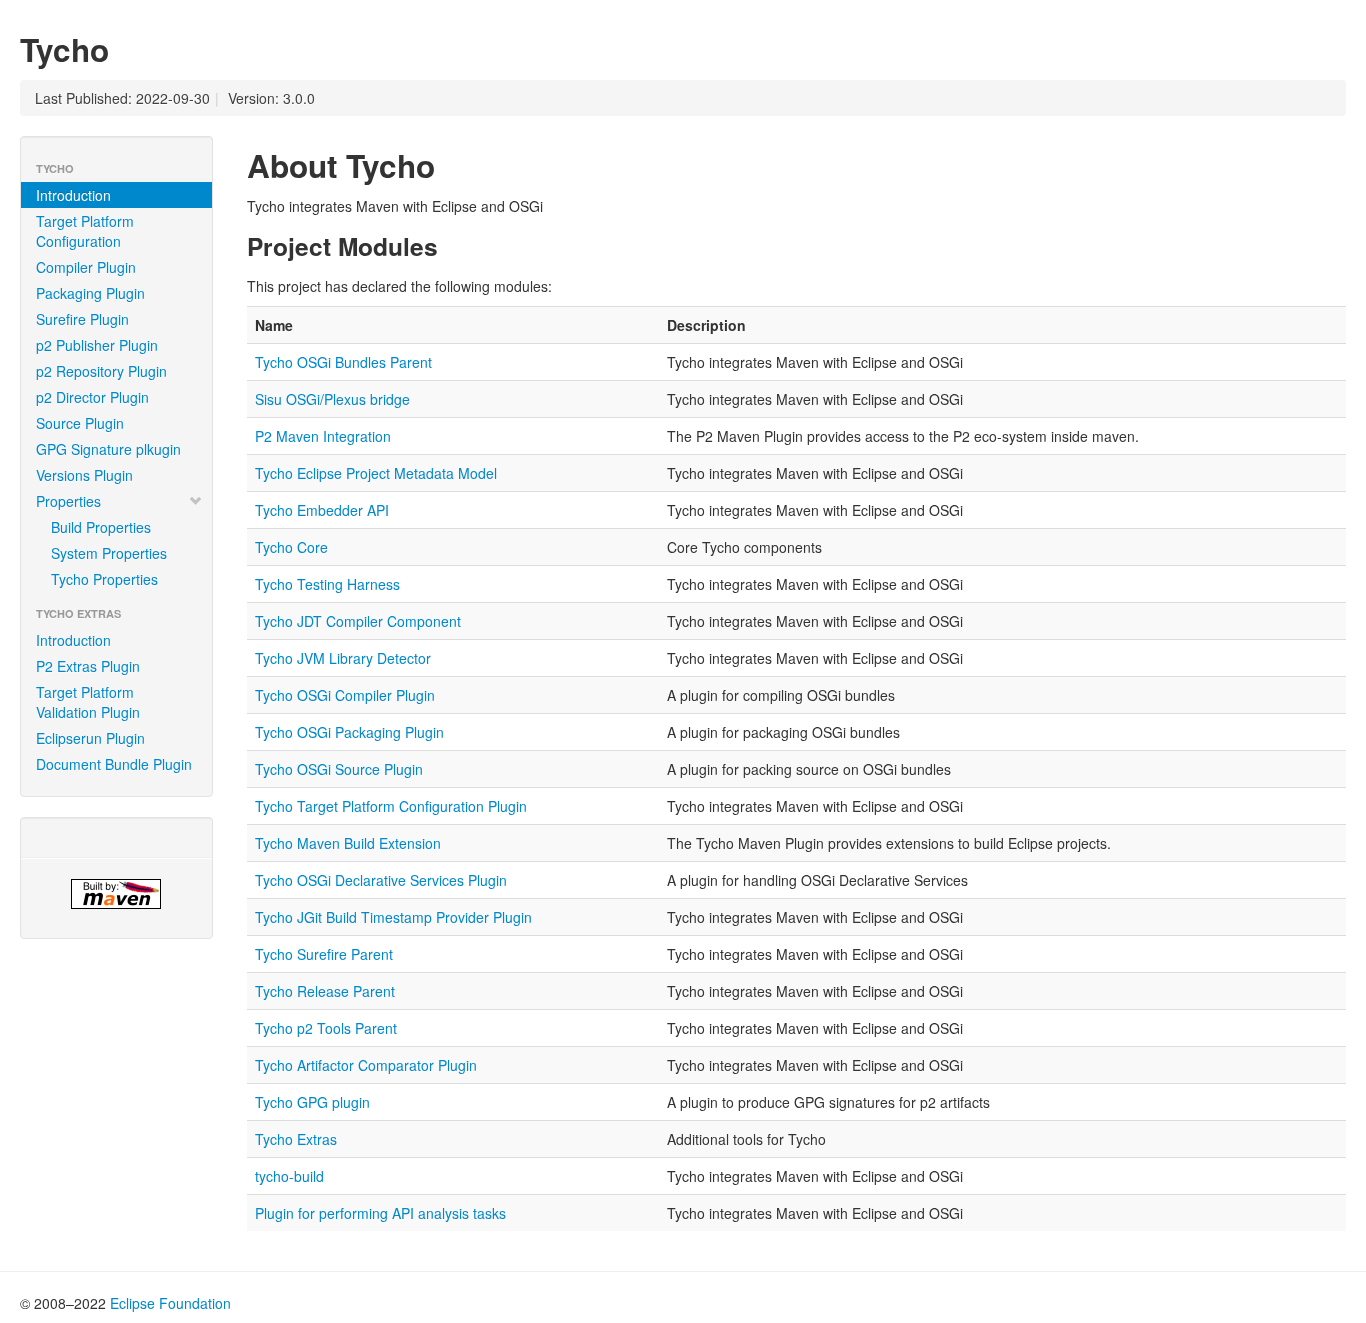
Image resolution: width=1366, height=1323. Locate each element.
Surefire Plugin (82, 319)
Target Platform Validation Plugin (88, 702)
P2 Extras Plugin (88, 666)
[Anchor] (125, 48)
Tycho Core (291, 547)
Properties (68, 501)
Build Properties (101, 527)
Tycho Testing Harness (327, 584)
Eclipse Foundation (170, 1303)
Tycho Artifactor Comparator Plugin (366, 1065)
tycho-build (289, 1176)
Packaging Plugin (90, 293)
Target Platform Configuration (85, 231)
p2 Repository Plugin (101, 371)
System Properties (109, 553)
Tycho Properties (104, 579)
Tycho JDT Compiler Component (358, 621)
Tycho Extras (296, 1139)
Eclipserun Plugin (90, 738)
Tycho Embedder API (322, 510)
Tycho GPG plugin (312, 1102)
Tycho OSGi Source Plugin (339, 769)
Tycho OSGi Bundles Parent (343, 362)
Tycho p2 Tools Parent (326, 1028)
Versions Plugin (84, 475)
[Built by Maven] (116, 894)
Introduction (73, 195)
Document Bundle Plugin (114, 764)
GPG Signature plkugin (108, 449)
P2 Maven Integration (323, 436)
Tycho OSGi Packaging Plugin (349, 732)
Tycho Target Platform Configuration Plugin (391, 806)
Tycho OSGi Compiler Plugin (345, 695)
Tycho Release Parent (325, 991)
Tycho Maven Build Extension (348, 843)
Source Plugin (80, 423)
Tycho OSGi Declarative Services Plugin (381, 880)
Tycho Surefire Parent (324, 954)
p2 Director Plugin (92, 397)
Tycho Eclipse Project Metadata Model (376, 473)
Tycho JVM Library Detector (343, 658)
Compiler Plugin (86, 267)
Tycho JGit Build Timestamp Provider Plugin (393, 917)
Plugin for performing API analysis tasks (380, 1213)
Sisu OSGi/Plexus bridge (332, 399)
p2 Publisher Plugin (97, 345)
